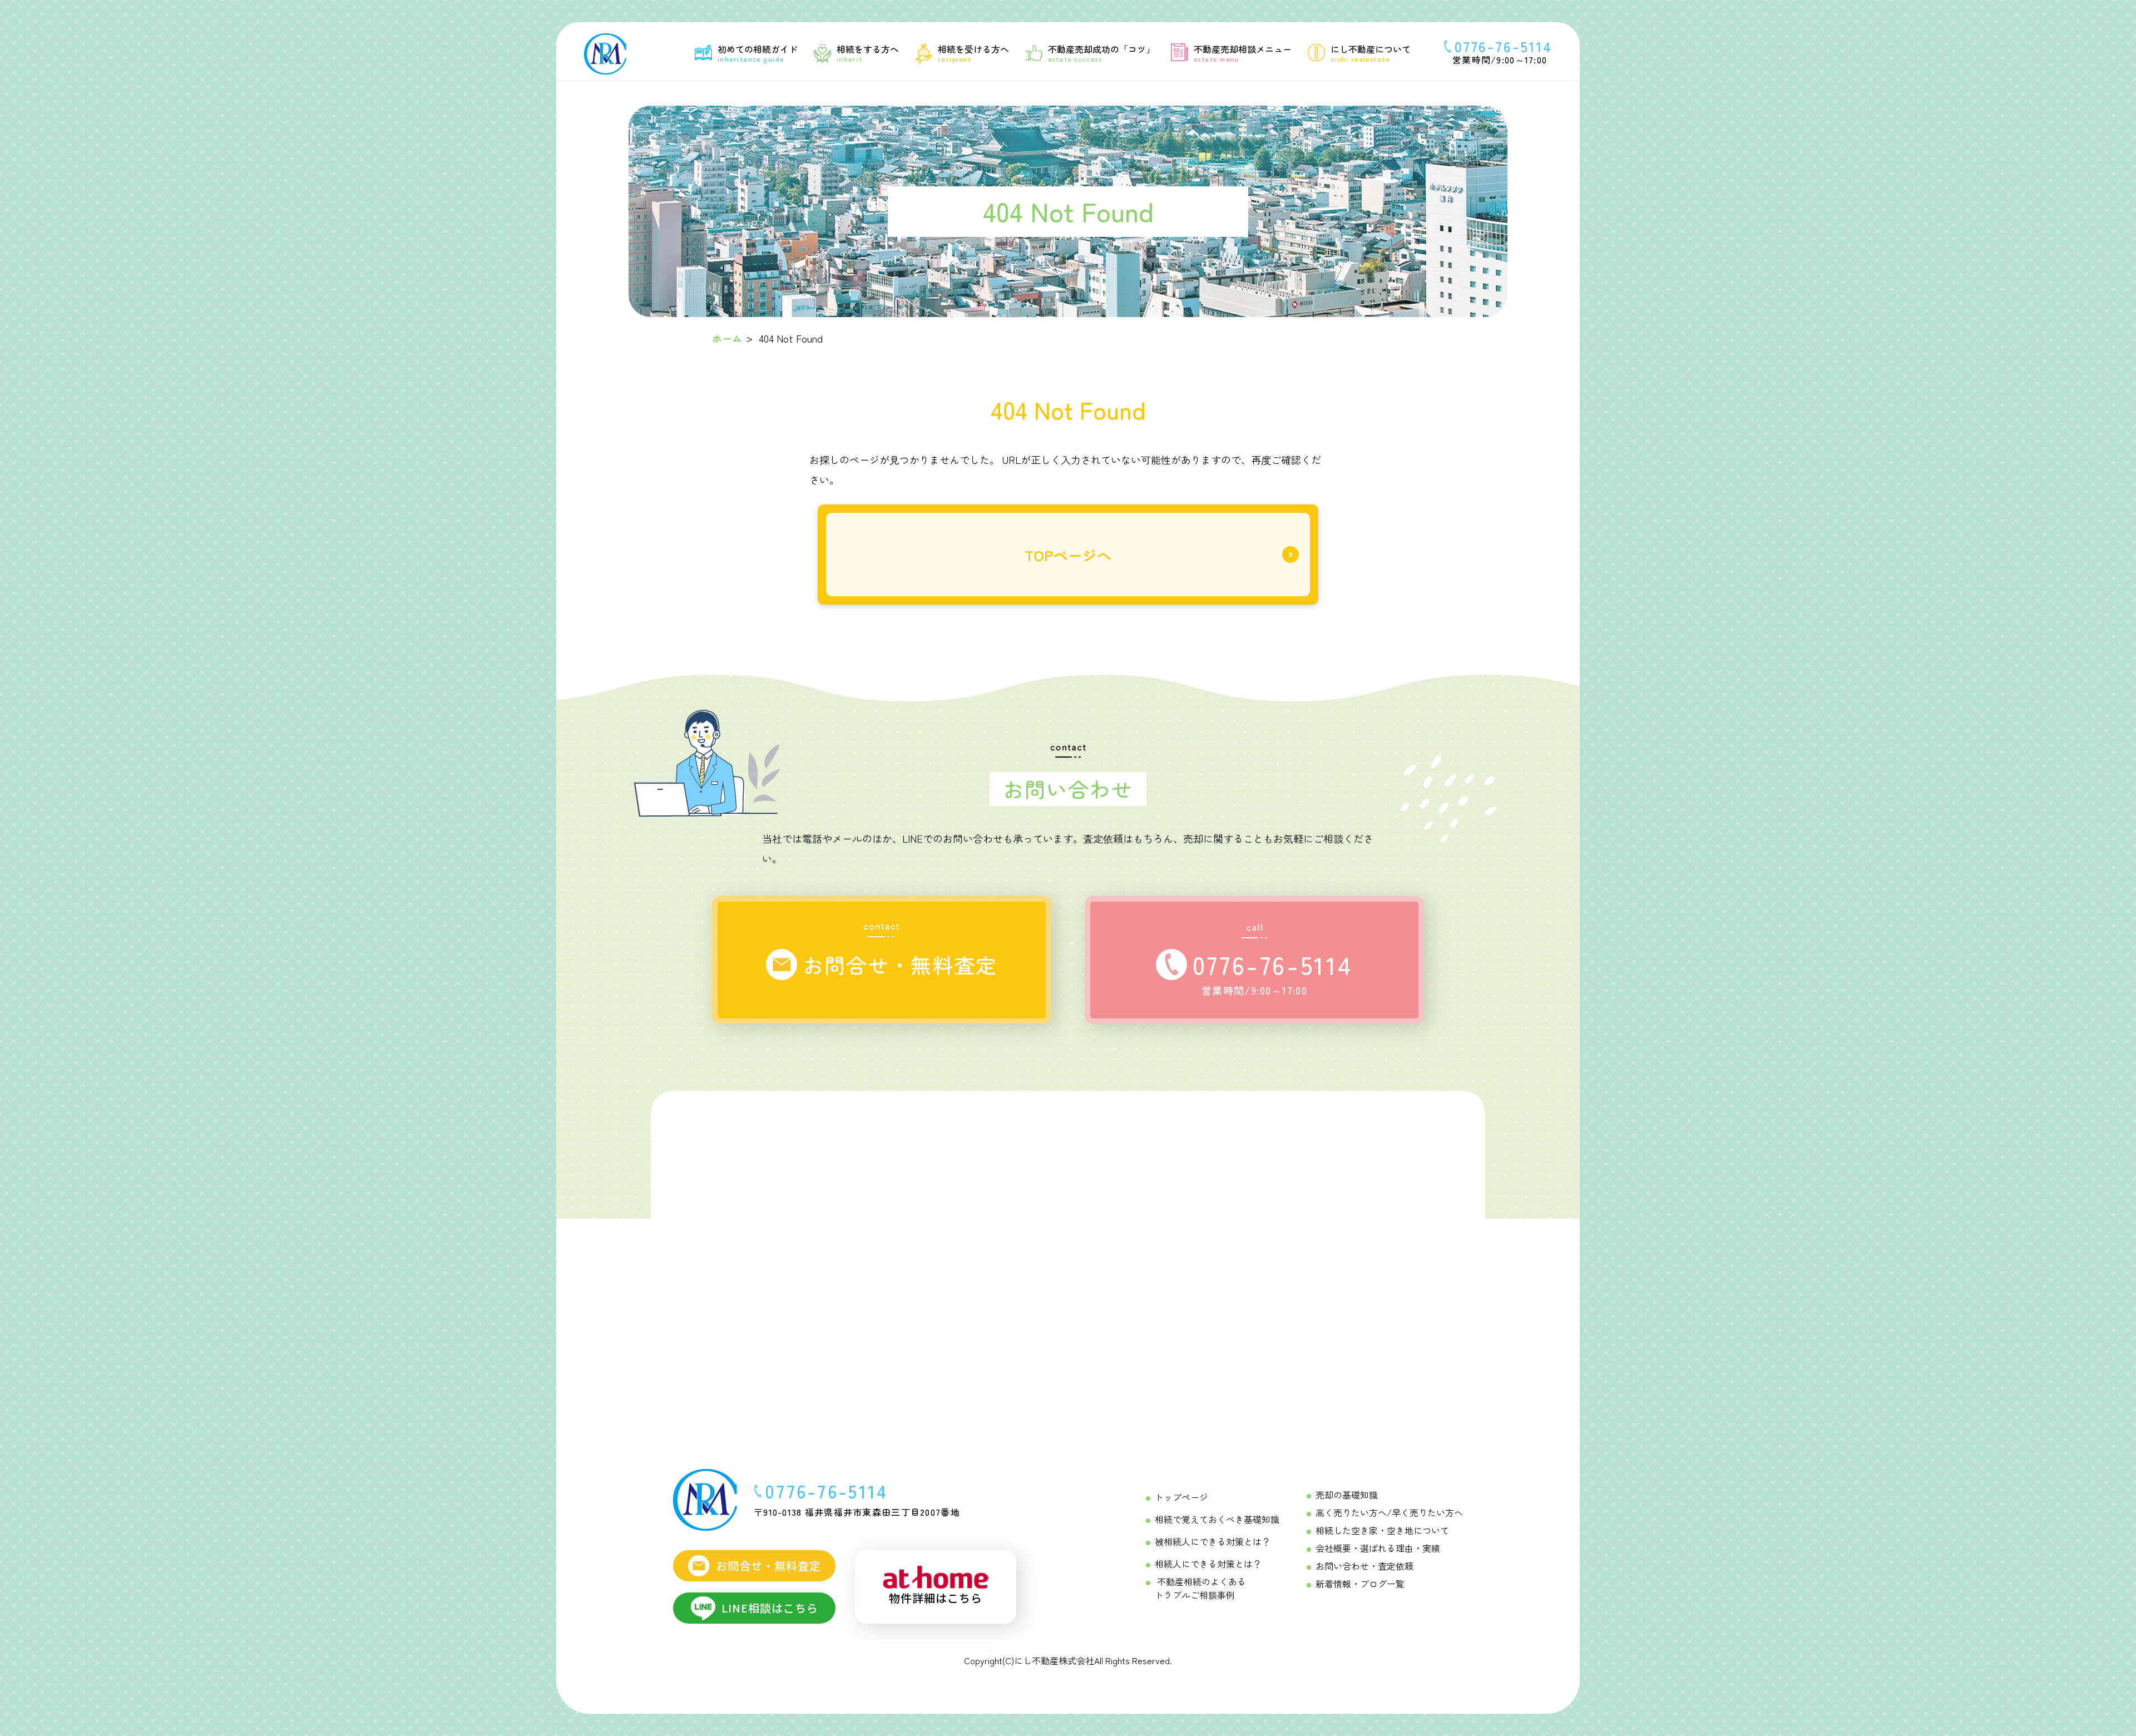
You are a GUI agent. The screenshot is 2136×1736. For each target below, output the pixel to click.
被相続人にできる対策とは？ (1213, 1541)
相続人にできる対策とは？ (1208, 1564)
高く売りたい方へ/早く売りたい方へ (1389, 1512)
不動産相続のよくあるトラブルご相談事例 (1200, 1588)
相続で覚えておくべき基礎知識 (1217, 1519)
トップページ (1181, 1497)
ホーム (727, 338)
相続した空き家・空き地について (1382, 1530)
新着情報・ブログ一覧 (1360, 1584)
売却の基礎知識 (1347, 1495)
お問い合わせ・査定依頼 (1364, 1566)
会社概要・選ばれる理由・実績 (1378, 1548)
